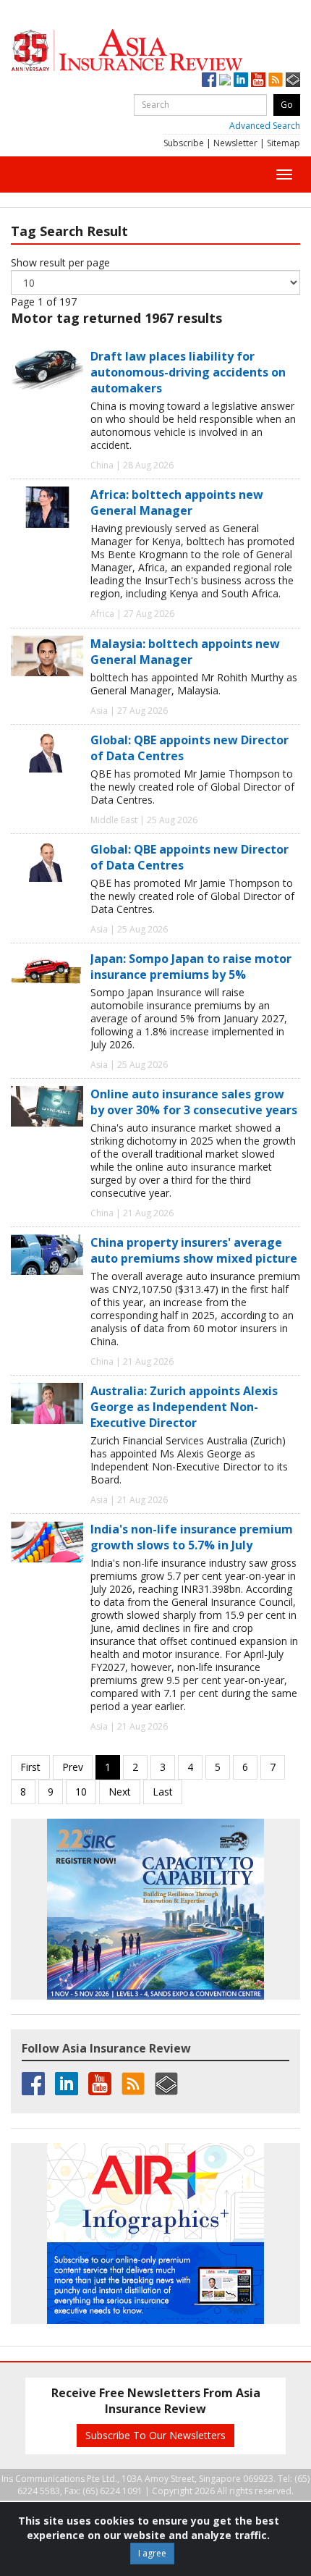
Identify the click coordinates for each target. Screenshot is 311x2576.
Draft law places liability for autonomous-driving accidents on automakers (188, 372)
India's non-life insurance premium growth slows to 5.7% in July (192, 1537)
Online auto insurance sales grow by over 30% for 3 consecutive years (194, 1102)
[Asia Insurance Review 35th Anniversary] (155, 50)
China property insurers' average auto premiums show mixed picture (194, 1250)
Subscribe (184, 143)
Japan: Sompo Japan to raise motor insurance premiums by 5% (191, 967)
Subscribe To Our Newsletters (155, 2435)
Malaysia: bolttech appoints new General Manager (185, 652)
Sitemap (284, 143)
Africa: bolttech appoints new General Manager (177, 502)
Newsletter (235, 143)
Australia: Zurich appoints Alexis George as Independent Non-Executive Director (184, 1407)
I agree (152, 2553)
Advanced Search (265, 126)
